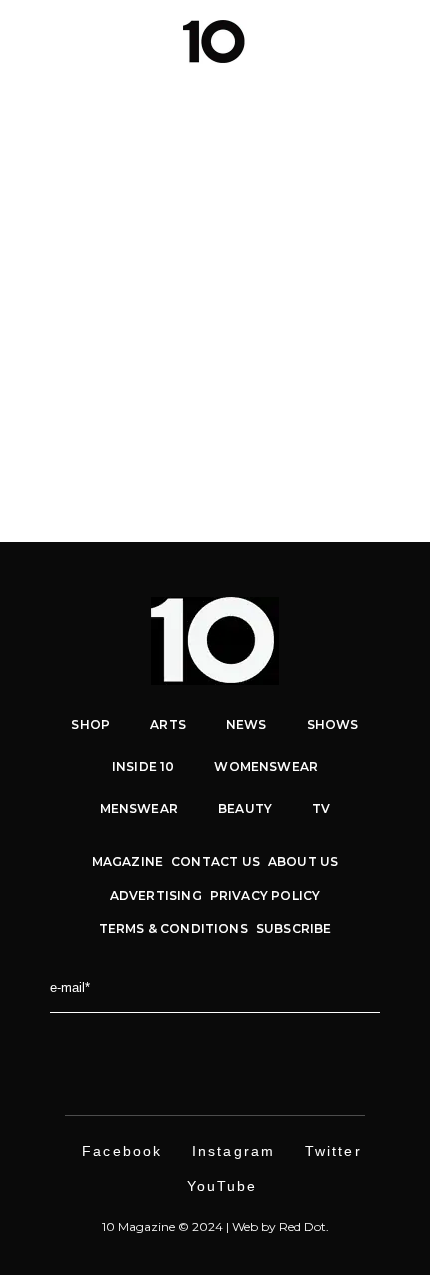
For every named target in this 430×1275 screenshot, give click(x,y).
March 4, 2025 (81, 300)
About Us (303, 861)
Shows (333, 724)
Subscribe (294, 928)
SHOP (90, 724)
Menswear (164, 300)
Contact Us (215, 861)
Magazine (127, 861)
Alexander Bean (123, 385)
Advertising (156, 895)
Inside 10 (143, 766)
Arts (168, 724)
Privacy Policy (265, 895)
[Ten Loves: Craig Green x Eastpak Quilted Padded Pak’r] (215, 127)
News (218, 300)
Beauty (245, 808)
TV (321, 808)
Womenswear (266, 766)
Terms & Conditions (173, 928)
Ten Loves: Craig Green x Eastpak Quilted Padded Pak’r (215, 342)
